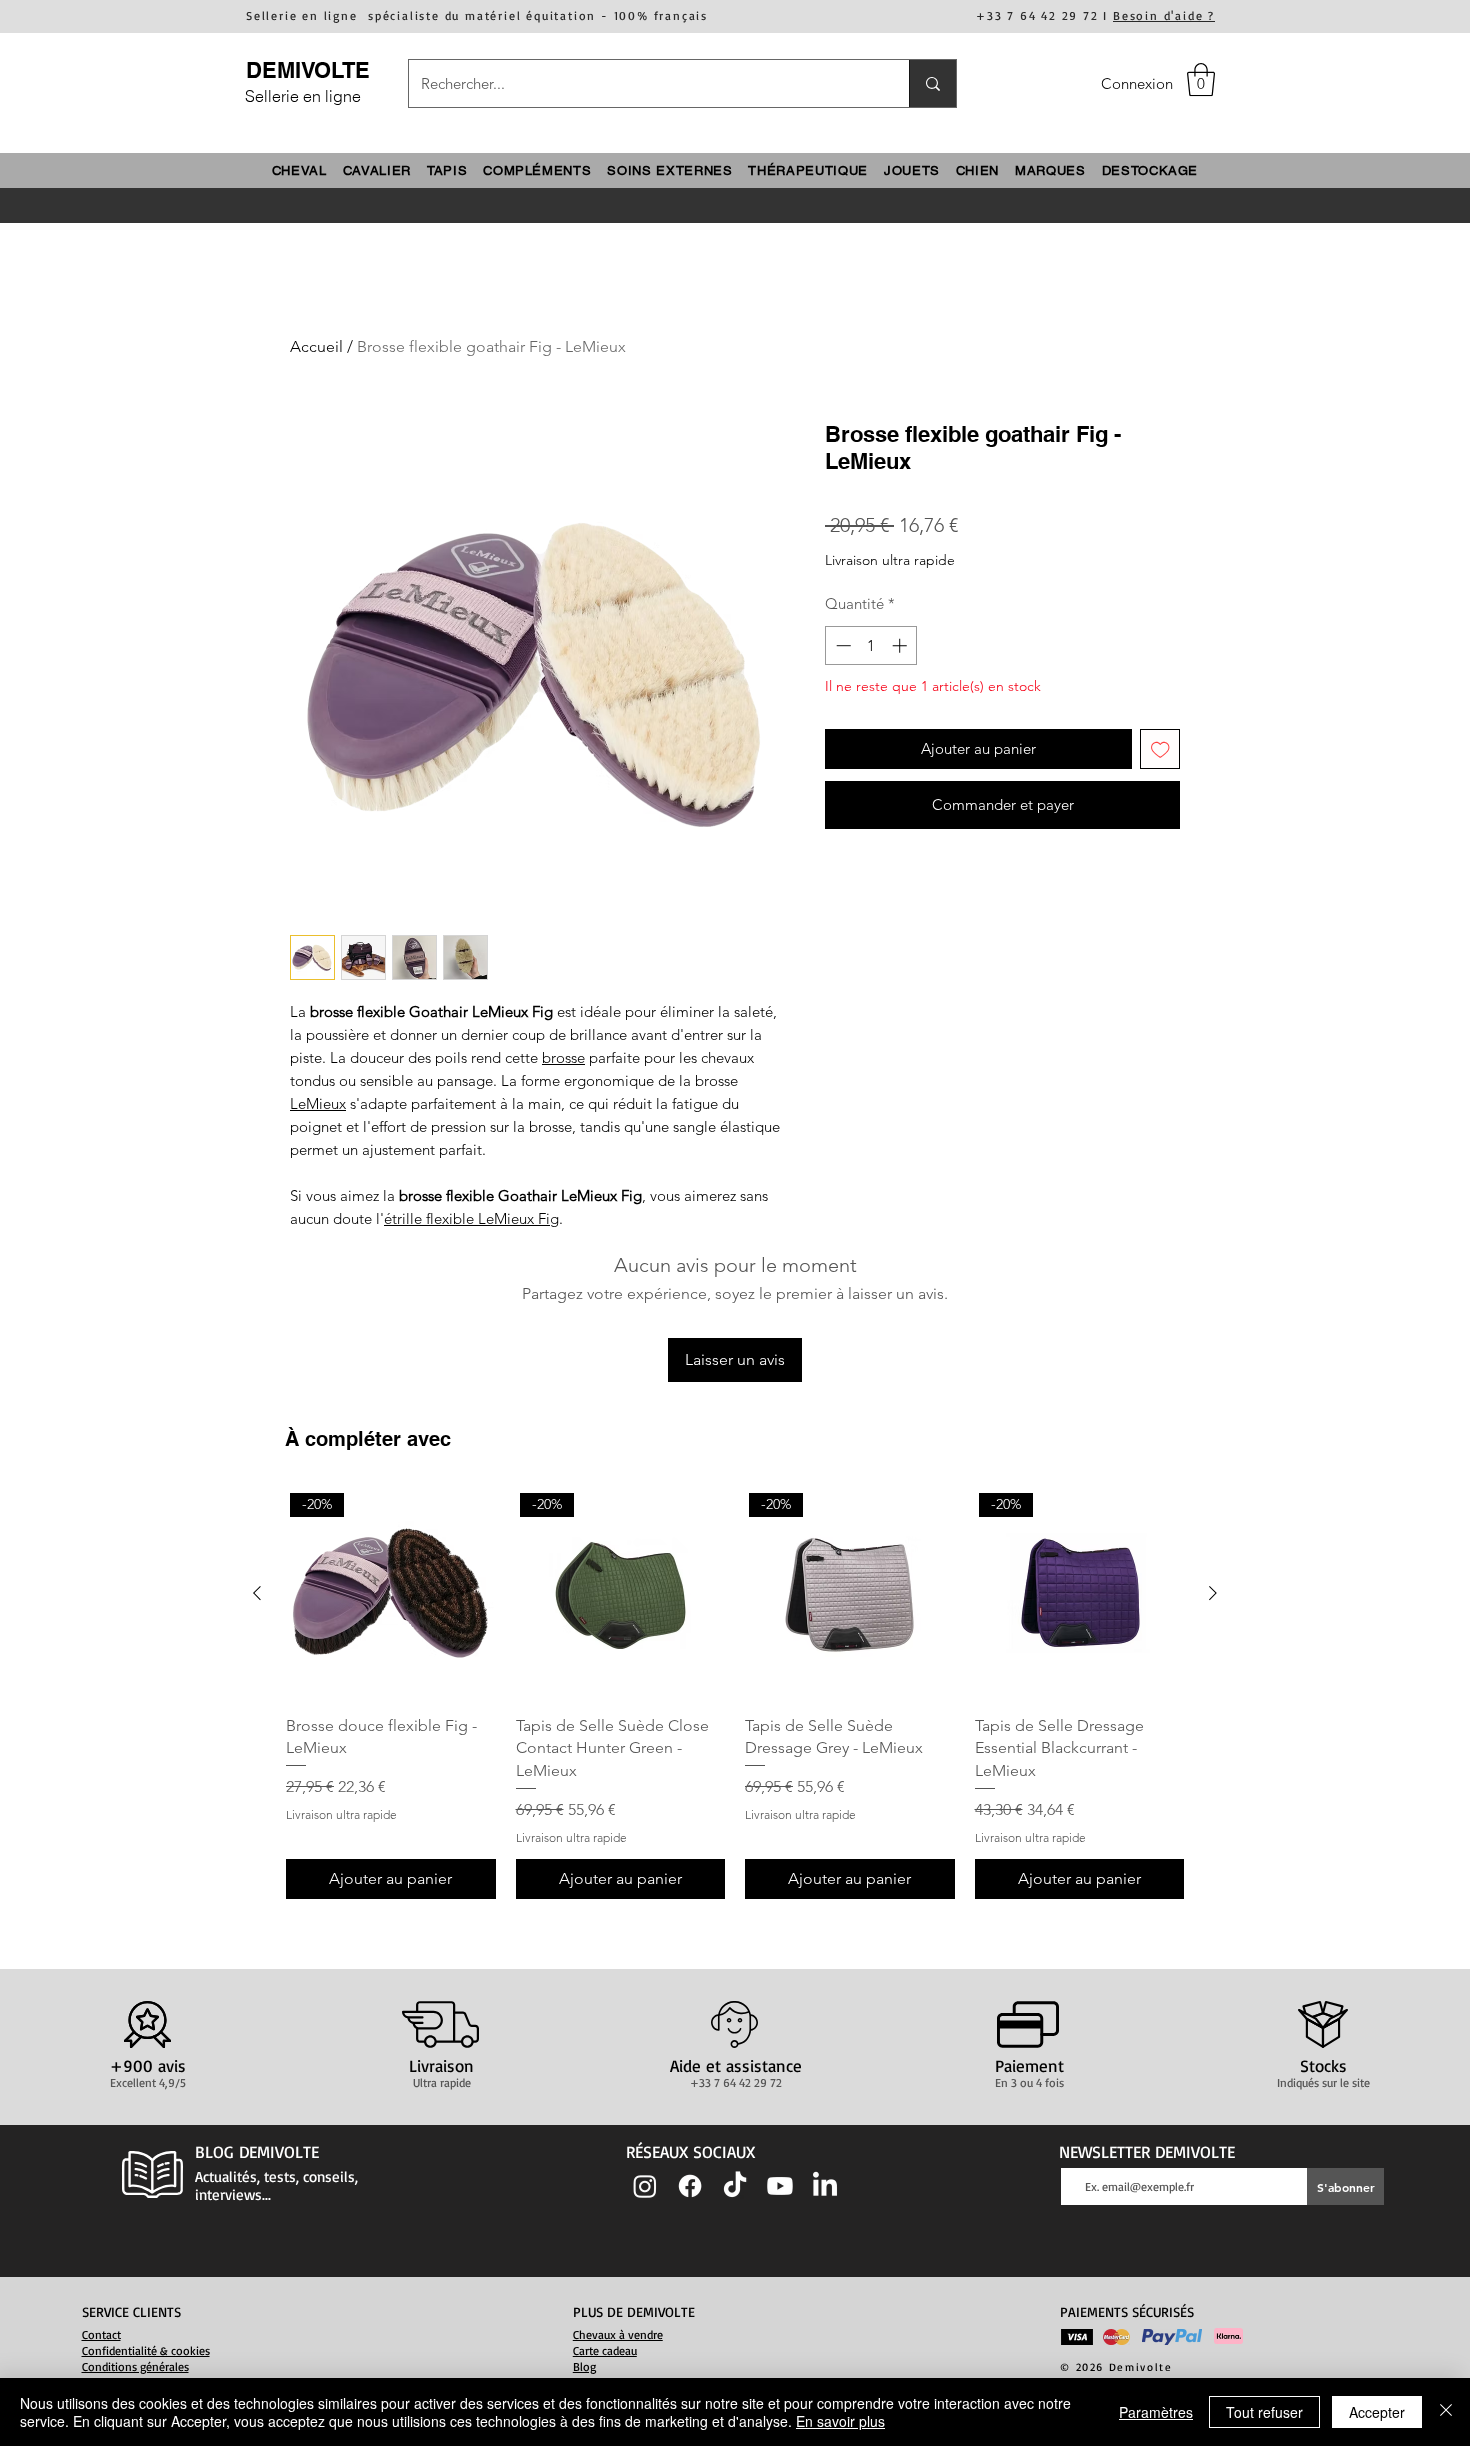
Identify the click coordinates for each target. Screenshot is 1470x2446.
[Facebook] (690, 2186)
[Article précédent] (257, 1593)
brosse (563, 1057)
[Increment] (901, 645)
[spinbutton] (871, 645)
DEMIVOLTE (308, 70)
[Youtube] (780, 2186)
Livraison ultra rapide (890, 560)
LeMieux (318, 1103)
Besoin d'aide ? (1164, 15)
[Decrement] (841, 645)
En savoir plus (840, 2421)
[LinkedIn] (825, 2186)
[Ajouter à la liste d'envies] (1160, 749)
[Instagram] (645, 2186)
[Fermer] (1446, 2412)
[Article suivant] (1213, 1593)
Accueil (316, 346)
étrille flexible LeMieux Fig (471, 1218)
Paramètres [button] (1156, 2412)
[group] (735, 1693)
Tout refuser (1264, 2412)
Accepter (1377, 2412)
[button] (1201, 79)
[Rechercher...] (932, 83)
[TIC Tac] (735, 2186)
